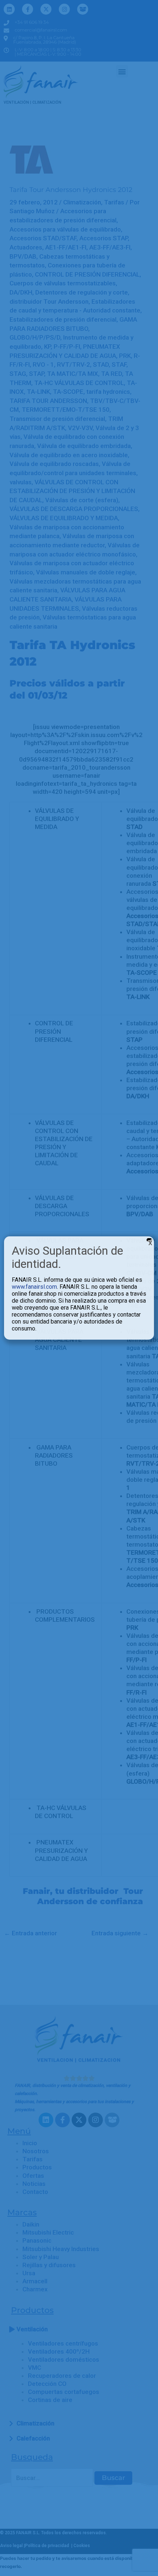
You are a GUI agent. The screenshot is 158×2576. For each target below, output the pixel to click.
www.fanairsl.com (34, 1287)
